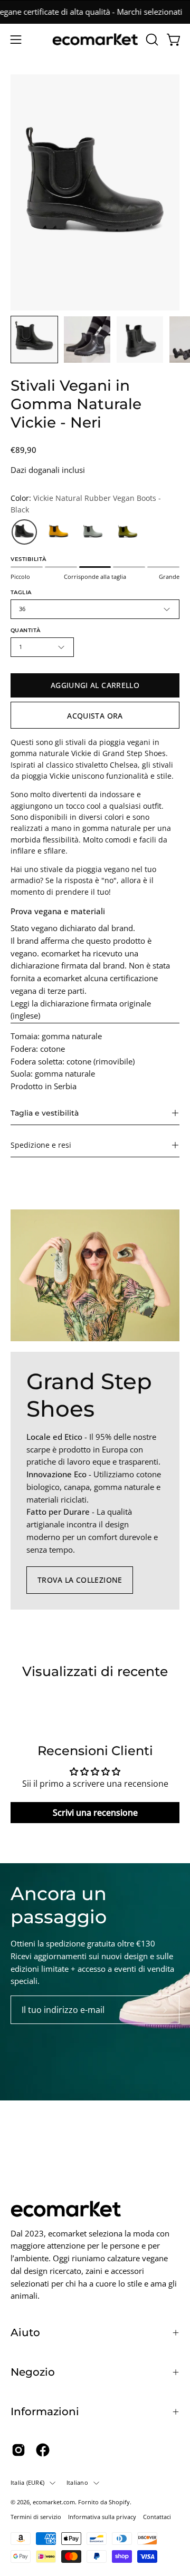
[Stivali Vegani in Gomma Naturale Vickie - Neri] (34, 340)
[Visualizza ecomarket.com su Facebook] (43, 2450)
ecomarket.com (54, 2502)
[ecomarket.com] (95, 39)
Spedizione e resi (41, 1145)
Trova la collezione (80, 1580)
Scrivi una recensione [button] (95, 1813)
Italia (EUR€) (27, 2482)
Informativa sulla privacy (102, 2517)
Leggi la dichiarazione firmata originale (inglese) (81, 1010)
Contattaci (157, 2517)
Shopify (119, 2502)
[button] (151, 40)
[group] (95, 12)
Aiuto (25, 2332)
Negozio (33, 2372)
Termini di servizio (36, 2517)
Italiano (77, 2482)
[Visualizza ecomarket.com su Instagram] (18, 2450)
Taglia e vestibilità (45, 1113)
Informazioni (45, 2412)
